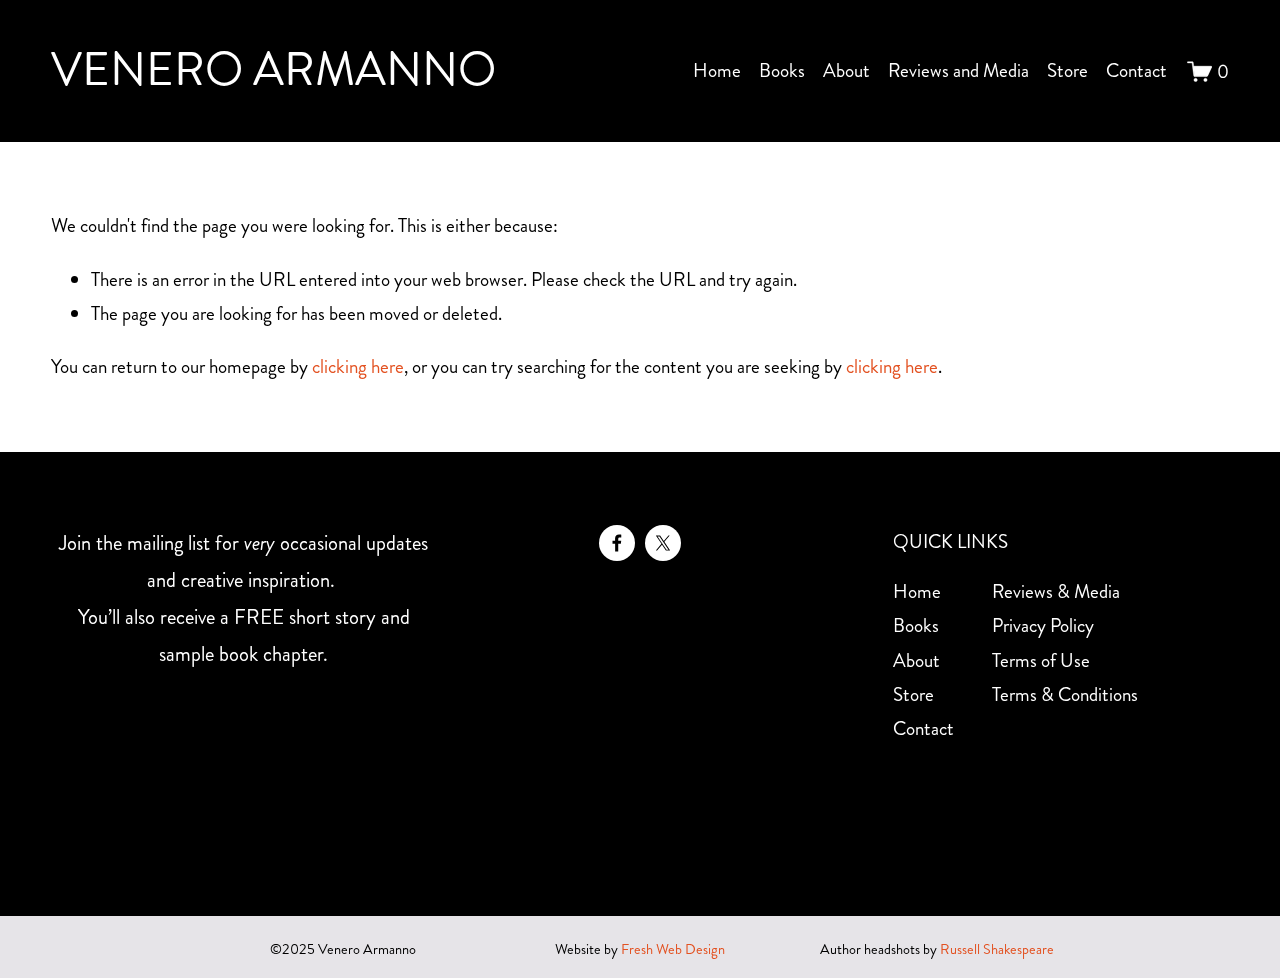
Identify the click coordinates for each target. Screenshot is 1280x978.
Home (717, 70)
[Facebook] (617, 543)
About (846, 70)
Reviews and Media (958, 70)
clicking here (358, 366)
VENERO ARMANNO (273, 70)
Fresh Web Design (673, 949)
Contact (1136, 70)
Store (1067, 70)
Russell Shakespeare (997, 949)
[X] (663, 543)
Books (782, 70)
